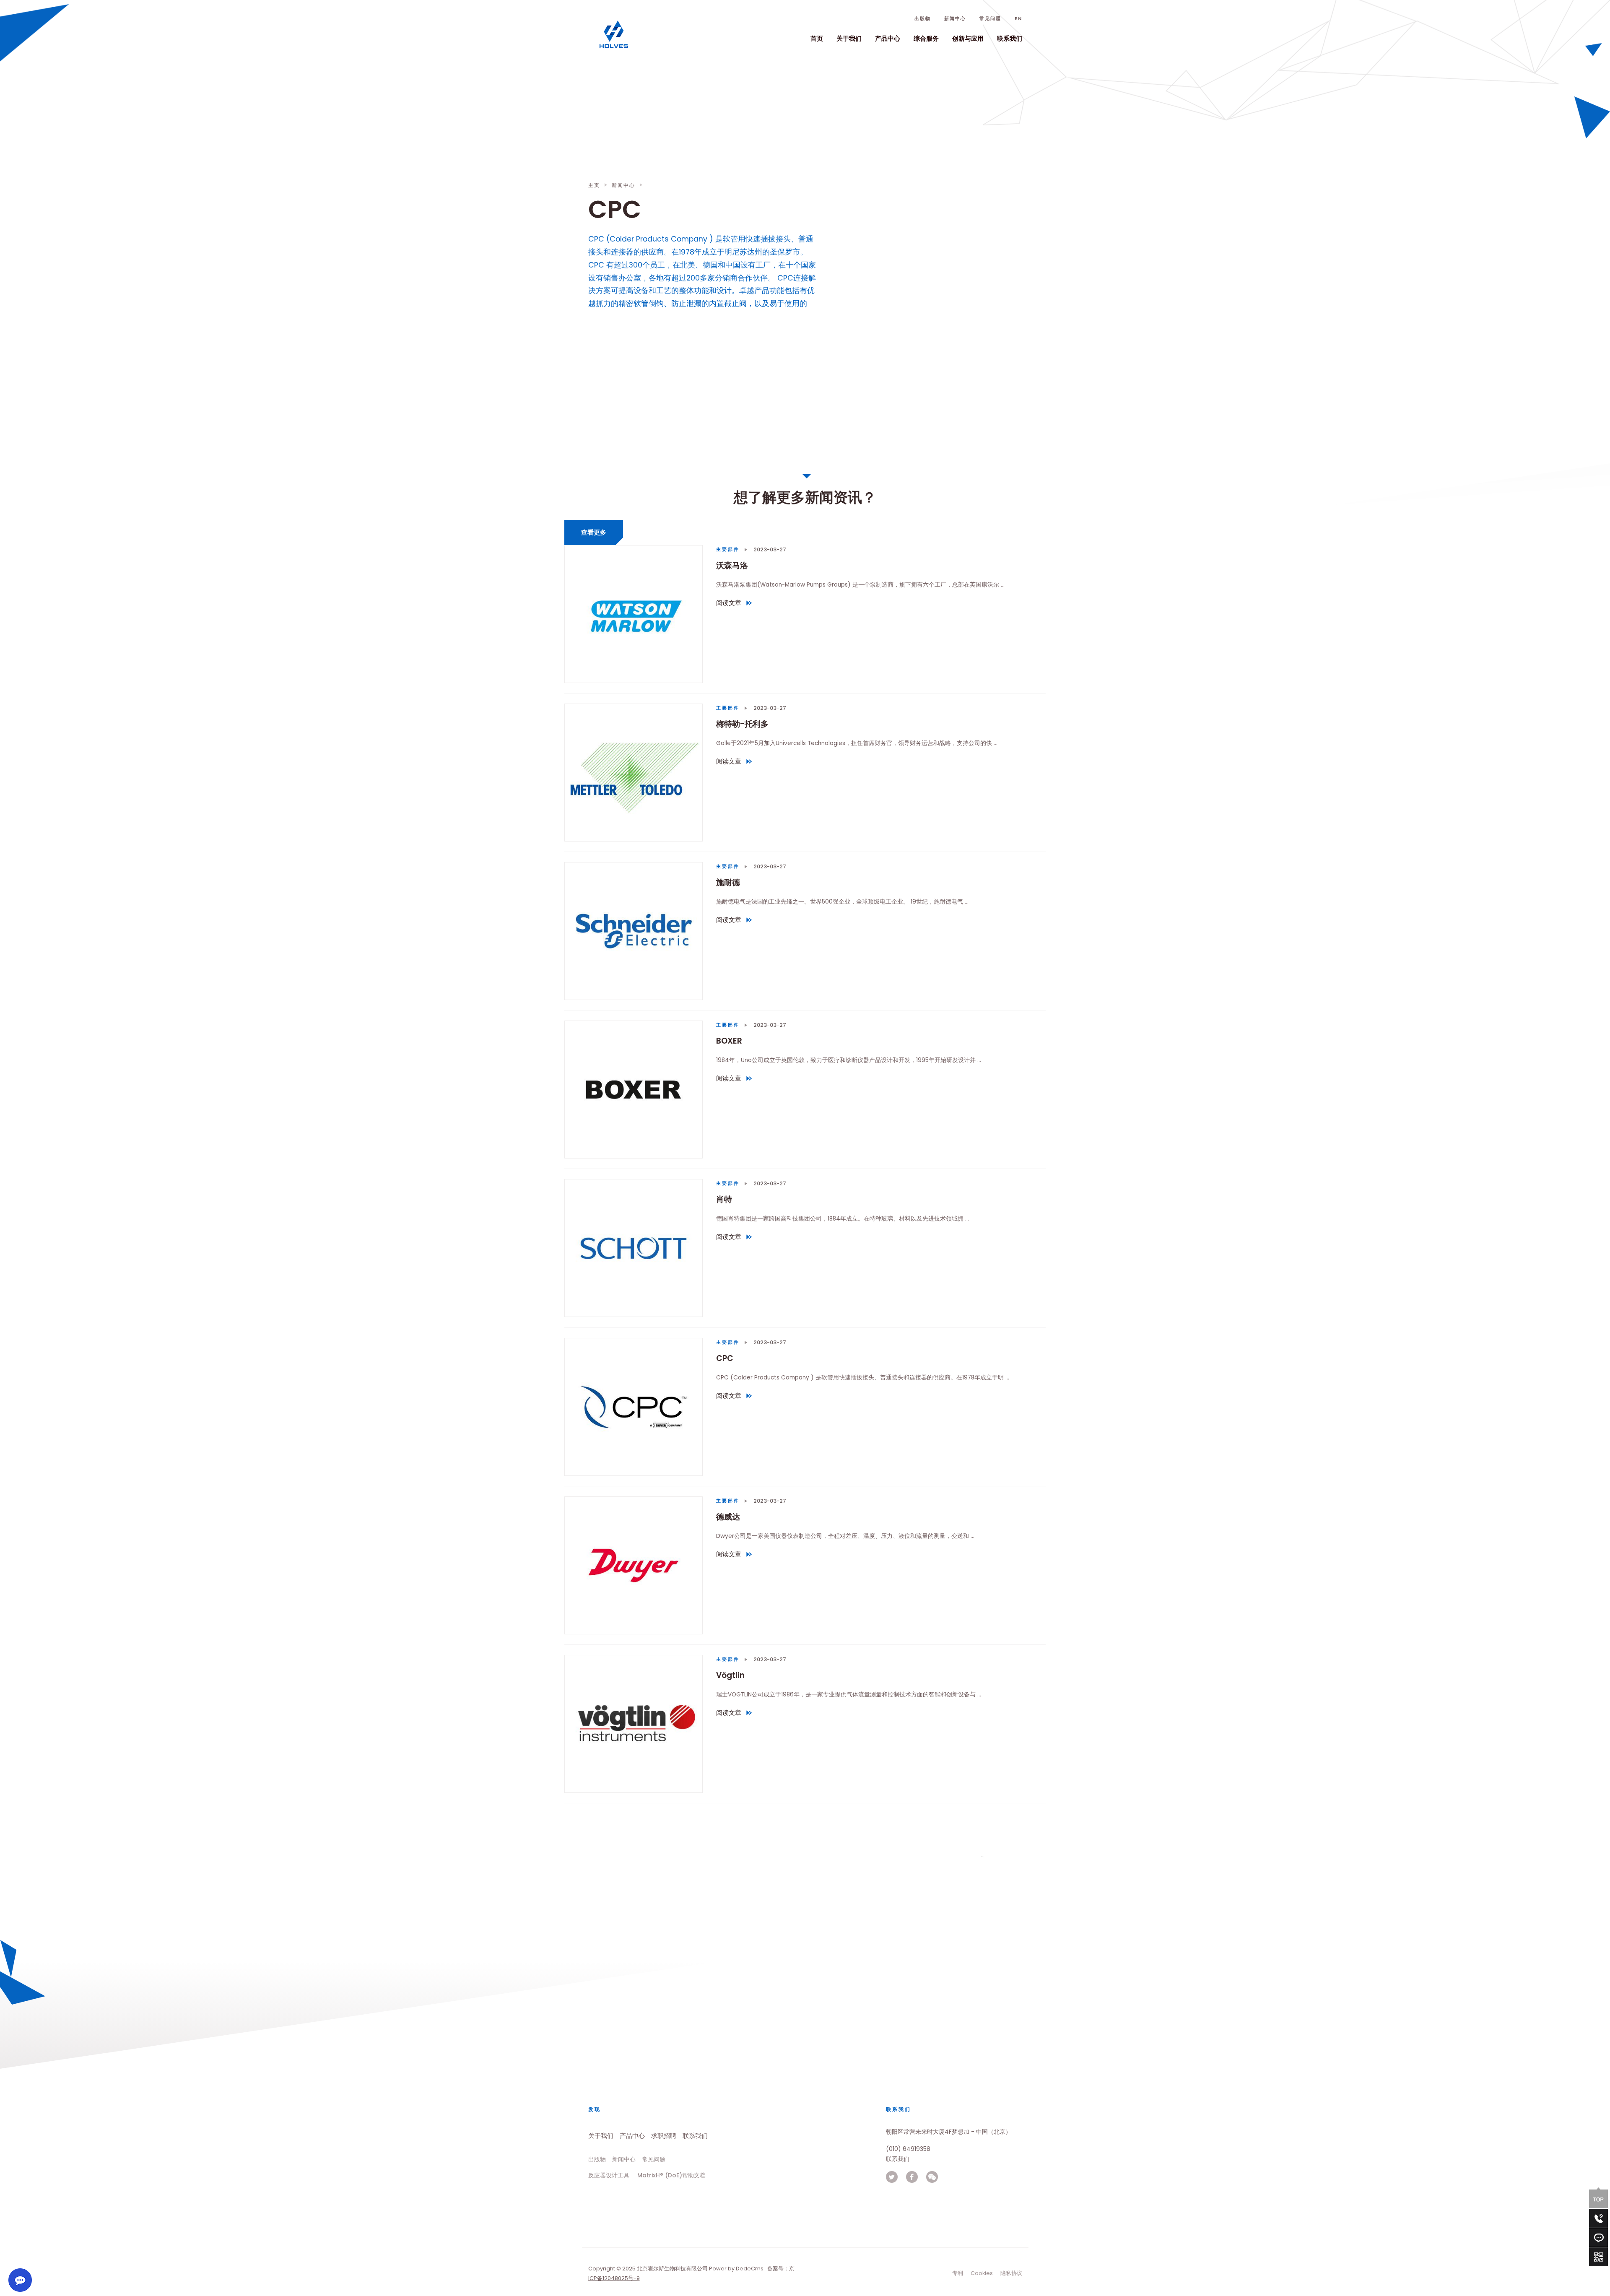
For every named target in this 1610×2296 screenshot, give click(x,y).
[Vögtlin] (634, 1724)
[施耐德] (634, 931)
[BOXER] (634, 1090)
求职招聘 (664, 2136)
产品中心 (888, 38)
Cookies (982, 2273)
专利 (958, 2273)
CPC (725, 1358)
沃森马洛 (732, 565)
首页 (817, 38)
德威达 (728, 1516)
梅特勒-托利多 (742, 724)
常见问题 (990, 19)
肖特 (724, 1199)
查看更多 (594, 532)
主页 (594, 185)
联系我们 (1010, 38)
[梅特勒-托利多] (634, 773)
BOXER (729, 1041)
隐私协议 (1011, 2273)
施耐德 (728, 882)
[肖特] (634, 1248)
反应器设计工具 (609, 2175)
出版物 (923, 19)
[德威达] (634, 1565)
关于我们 (849, 38)
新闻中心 (955, 19)
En (1018, 19)
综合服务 (926, 38)
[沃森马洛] (634, 614)
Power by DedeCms (736, 2269)
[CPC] (634, 1407)
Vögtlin (730, 1675)
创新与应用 (968, 38)
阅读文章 (731, 604)
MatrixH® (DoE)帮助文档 (671, 2175)
